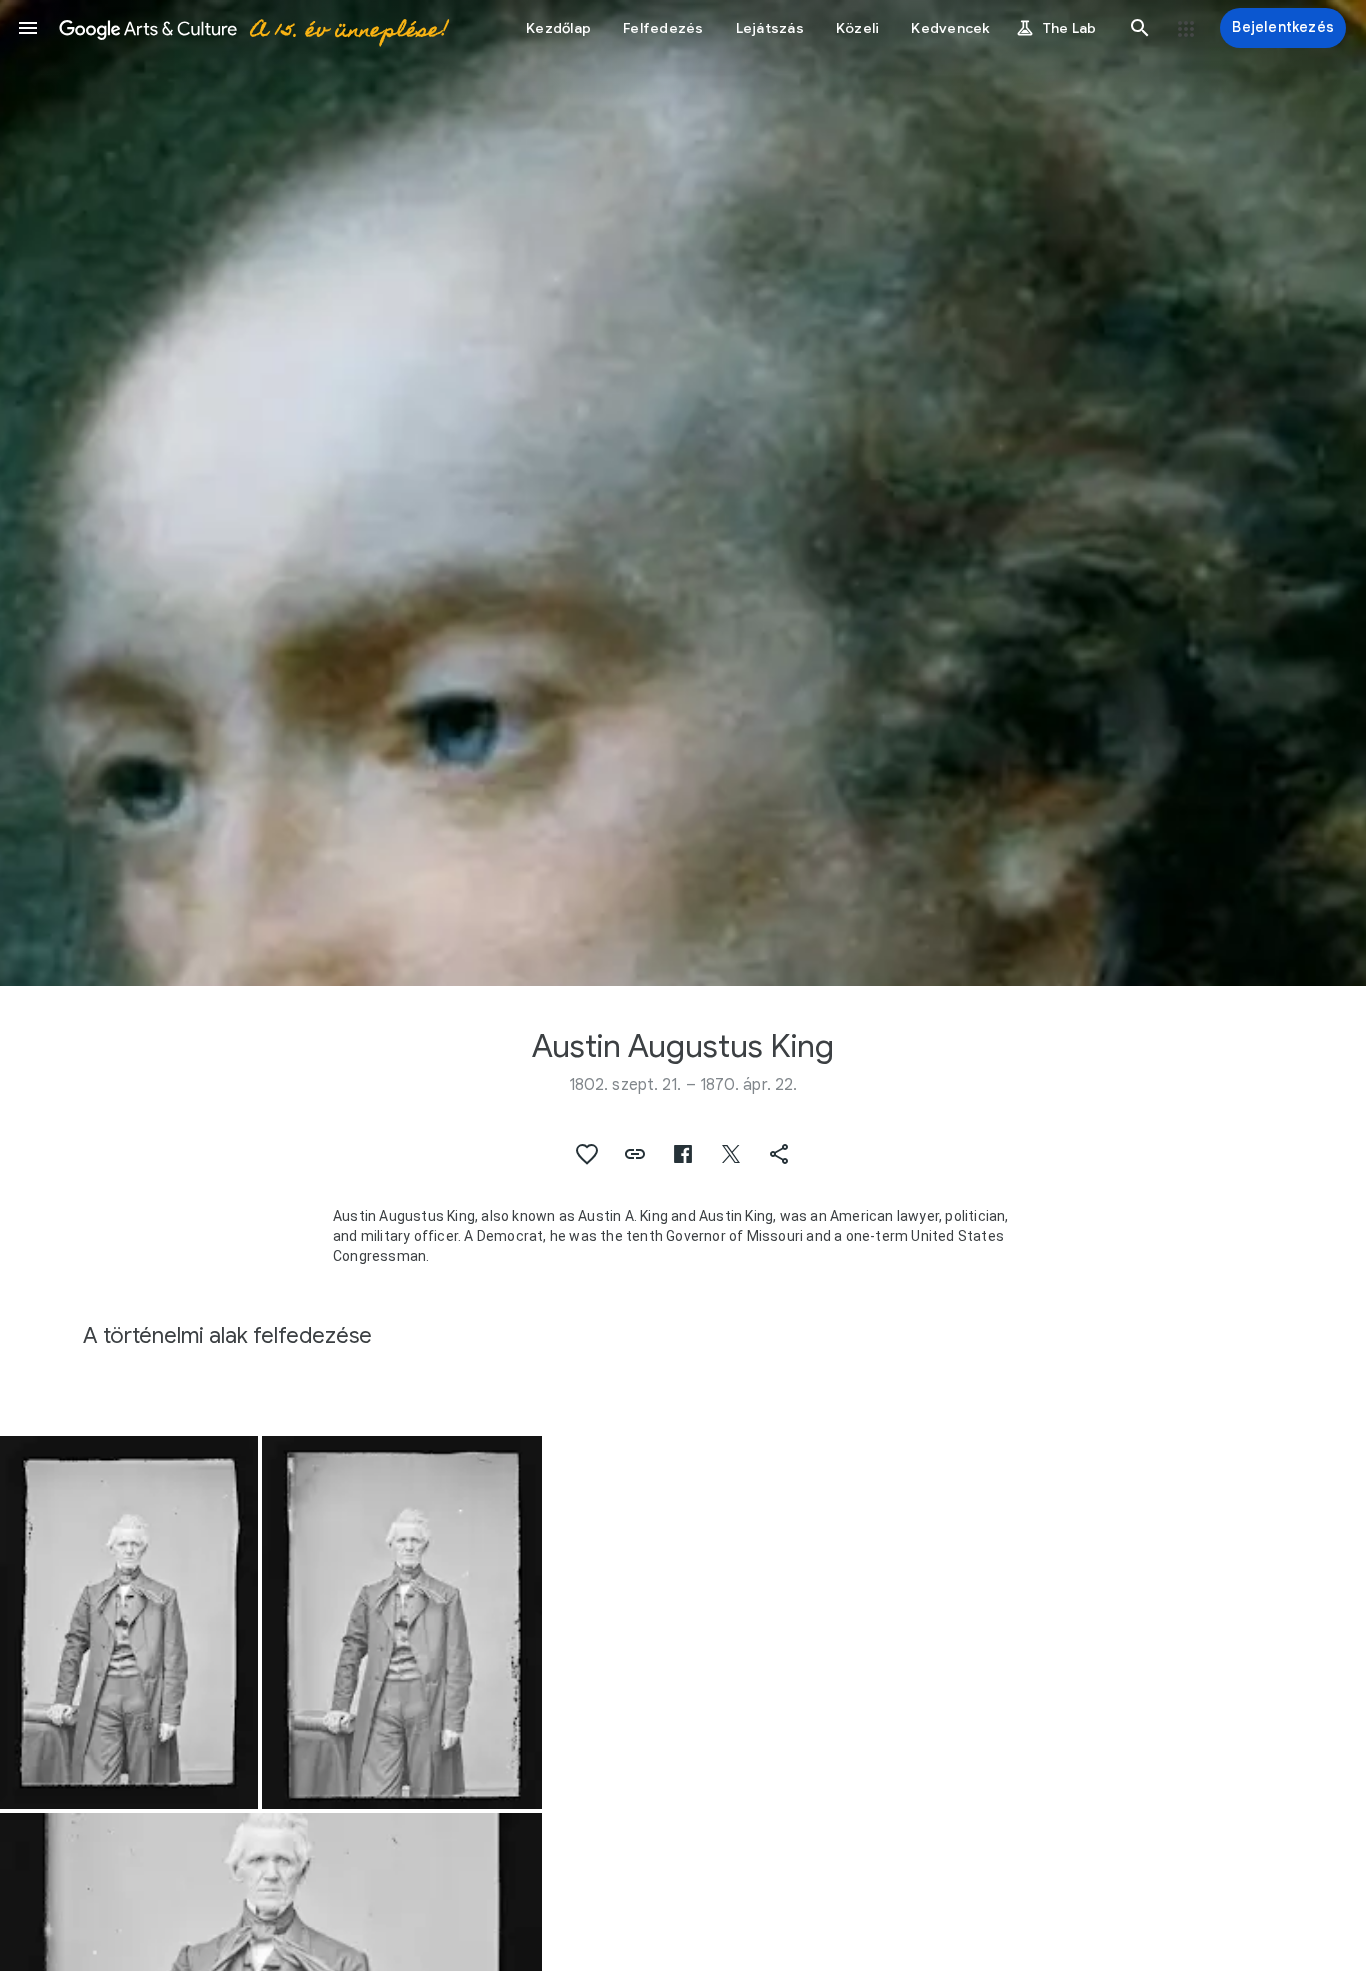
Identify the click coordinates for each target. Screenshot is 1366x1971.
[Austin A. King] (129, 1623)
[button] (28, 28)
